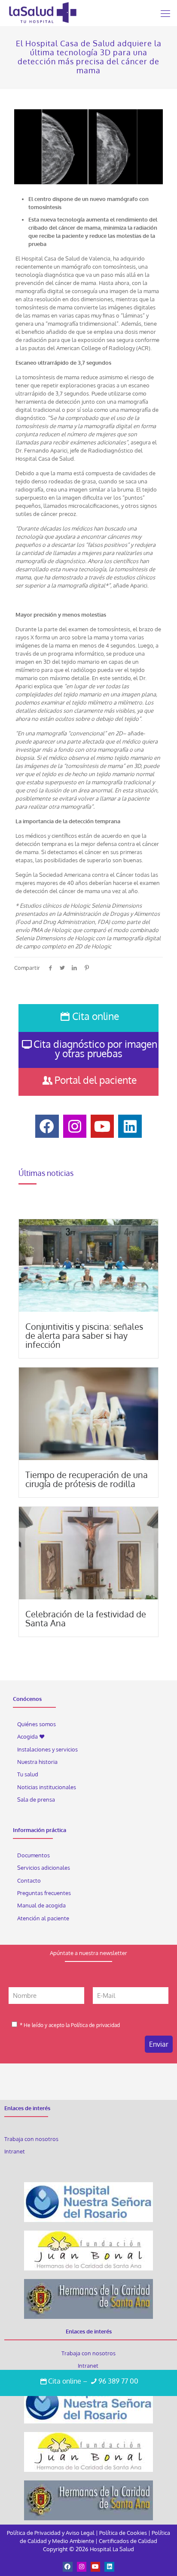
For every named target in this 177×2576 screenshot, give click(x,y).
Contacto (29, 1880)
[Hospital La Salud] (43, 13)
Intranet (15, 2151)
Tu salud (28, 1774)
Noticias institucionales (47, 1787)
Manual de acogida (41, 1905)
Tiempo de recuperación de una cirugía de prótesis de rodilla (87, 1479)
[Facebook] (67, 2567)
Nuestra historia (37, 1762)
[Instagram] (82, 2567)
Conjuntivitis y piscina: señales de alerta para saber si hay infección (84, 1335)
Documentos (34, 1855)
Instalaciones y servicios (47, 1749)
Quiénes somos (37, 1724)
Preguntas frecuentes (44, 1893)
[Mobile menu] (165, 13)
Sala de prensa (36, 1799)
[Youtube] (95, 2567)
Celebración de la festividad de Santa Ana (86, 1618)
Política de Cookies (123, 2533)
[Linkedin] (109, 2567)
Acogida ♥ (31, 1736)
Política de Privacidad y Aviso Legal (51, 2533)
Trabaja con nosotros (31, 2139)
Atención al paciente (44, 1918)
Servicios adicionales (44, 1868)
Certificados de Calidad (128, 2541)
